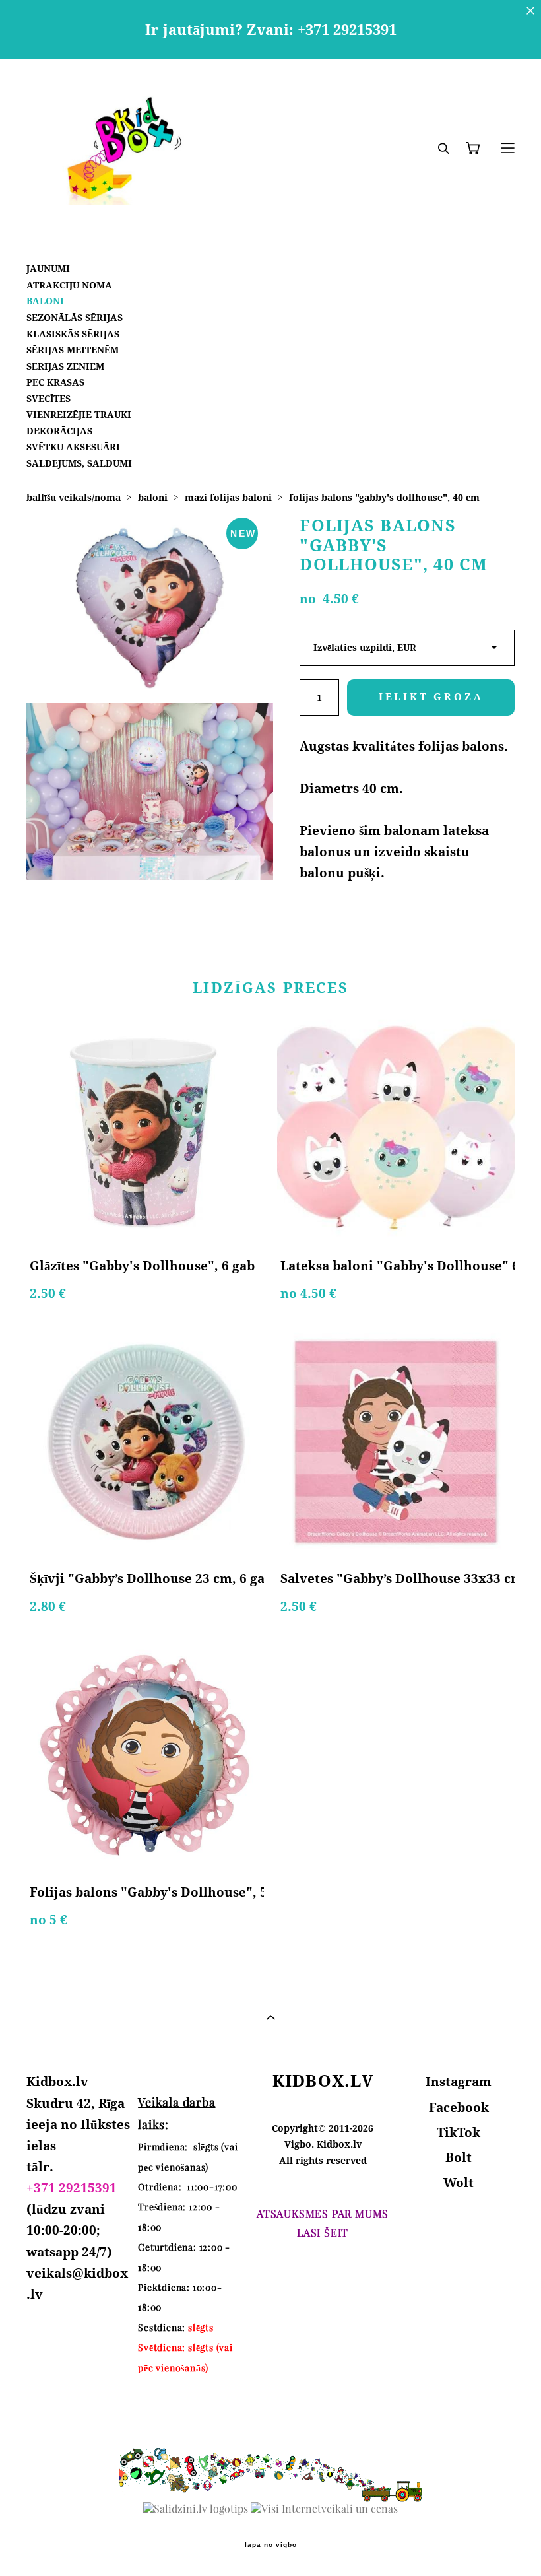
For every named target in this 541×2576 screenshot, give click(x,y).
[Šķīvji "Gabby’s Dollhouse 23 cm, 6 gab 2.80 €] (145, 1442)
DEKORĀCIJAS (59, 431)
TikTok (459, 2132)
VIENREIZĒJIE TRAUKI (79, 414)
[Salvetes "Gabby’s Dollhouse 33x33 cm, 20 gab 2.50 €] (396, 1442)
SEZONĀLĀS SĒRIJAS (75, 317)
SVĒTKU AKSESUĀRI (73, 447)
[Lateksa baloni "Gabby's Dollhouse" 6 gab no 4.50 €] (396, 1130)
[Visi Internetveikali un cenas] (324, 2509)
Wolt (459, 2183)
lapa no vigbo (271, 2545)
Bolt (459, 2157)
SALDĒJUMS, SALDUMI (79, 463)
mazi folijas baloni (228, 497)
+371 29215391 (72, 2188)
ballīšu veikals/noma (74, 497)
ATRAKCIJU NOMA (69, 285)
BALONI (45, 301)
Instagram (459, 2082)
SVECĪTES (48, 398)
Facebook (459, 2107)
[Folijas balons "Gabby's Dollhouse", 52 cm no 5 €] (145, 1756)
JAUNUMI (48, 268)
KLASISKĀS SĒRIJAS (73, 334)
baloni (153, 497)
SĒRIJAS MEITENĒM (73, 350)
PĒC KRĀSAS (55, 382)
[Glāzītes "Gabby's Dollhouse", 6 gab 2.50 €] (145, 1130)
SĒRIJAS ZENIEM (65, 366)
